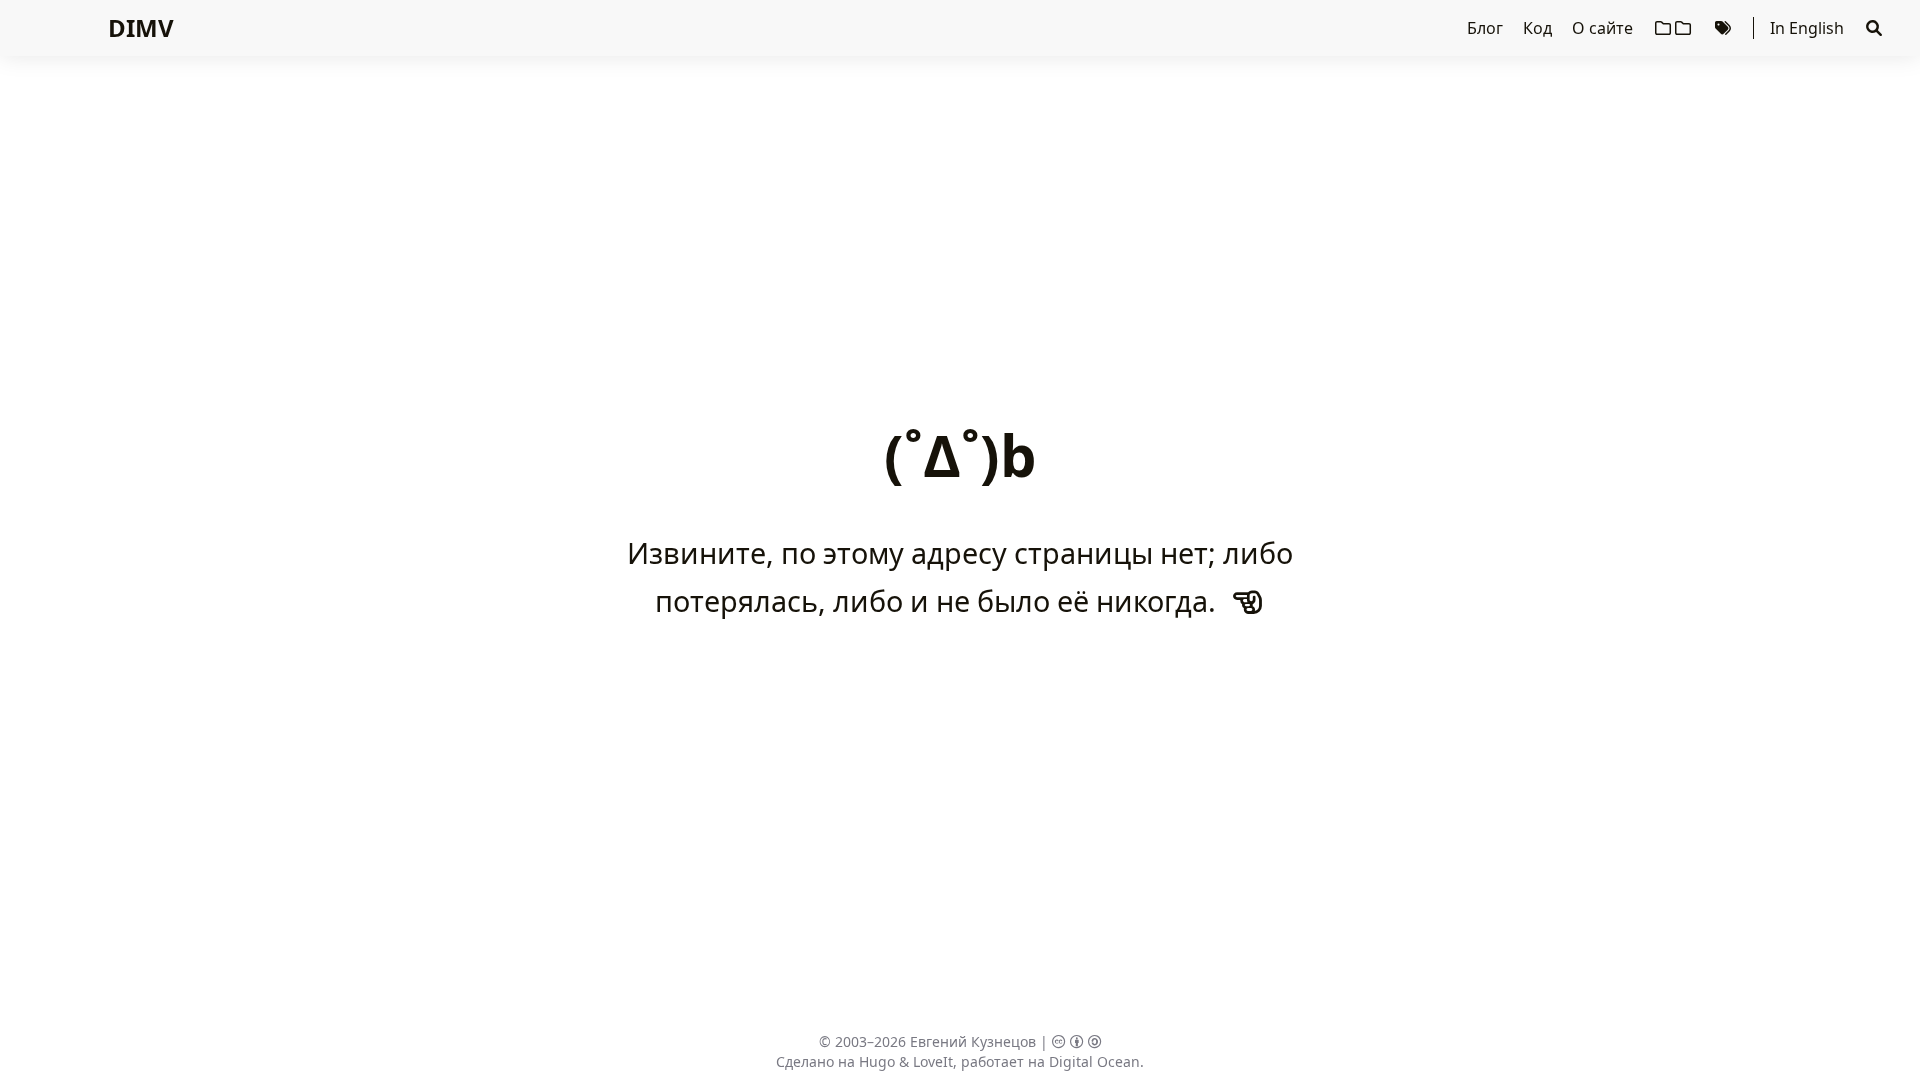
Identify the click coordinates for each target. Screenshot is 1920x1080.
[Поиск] (1874, 28)
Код (1539, 28)
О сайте (1604, 28)
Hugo (877, 1061)
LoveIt (933, 1061)
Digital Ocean (1094, 1061)
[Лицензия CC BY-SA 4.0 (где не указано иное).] (1077, 1041)
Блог (1487, 28)
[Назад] (1248, 600)
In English (1807, 28)
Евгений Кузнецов (973, 1041)
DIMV (141, 27)
